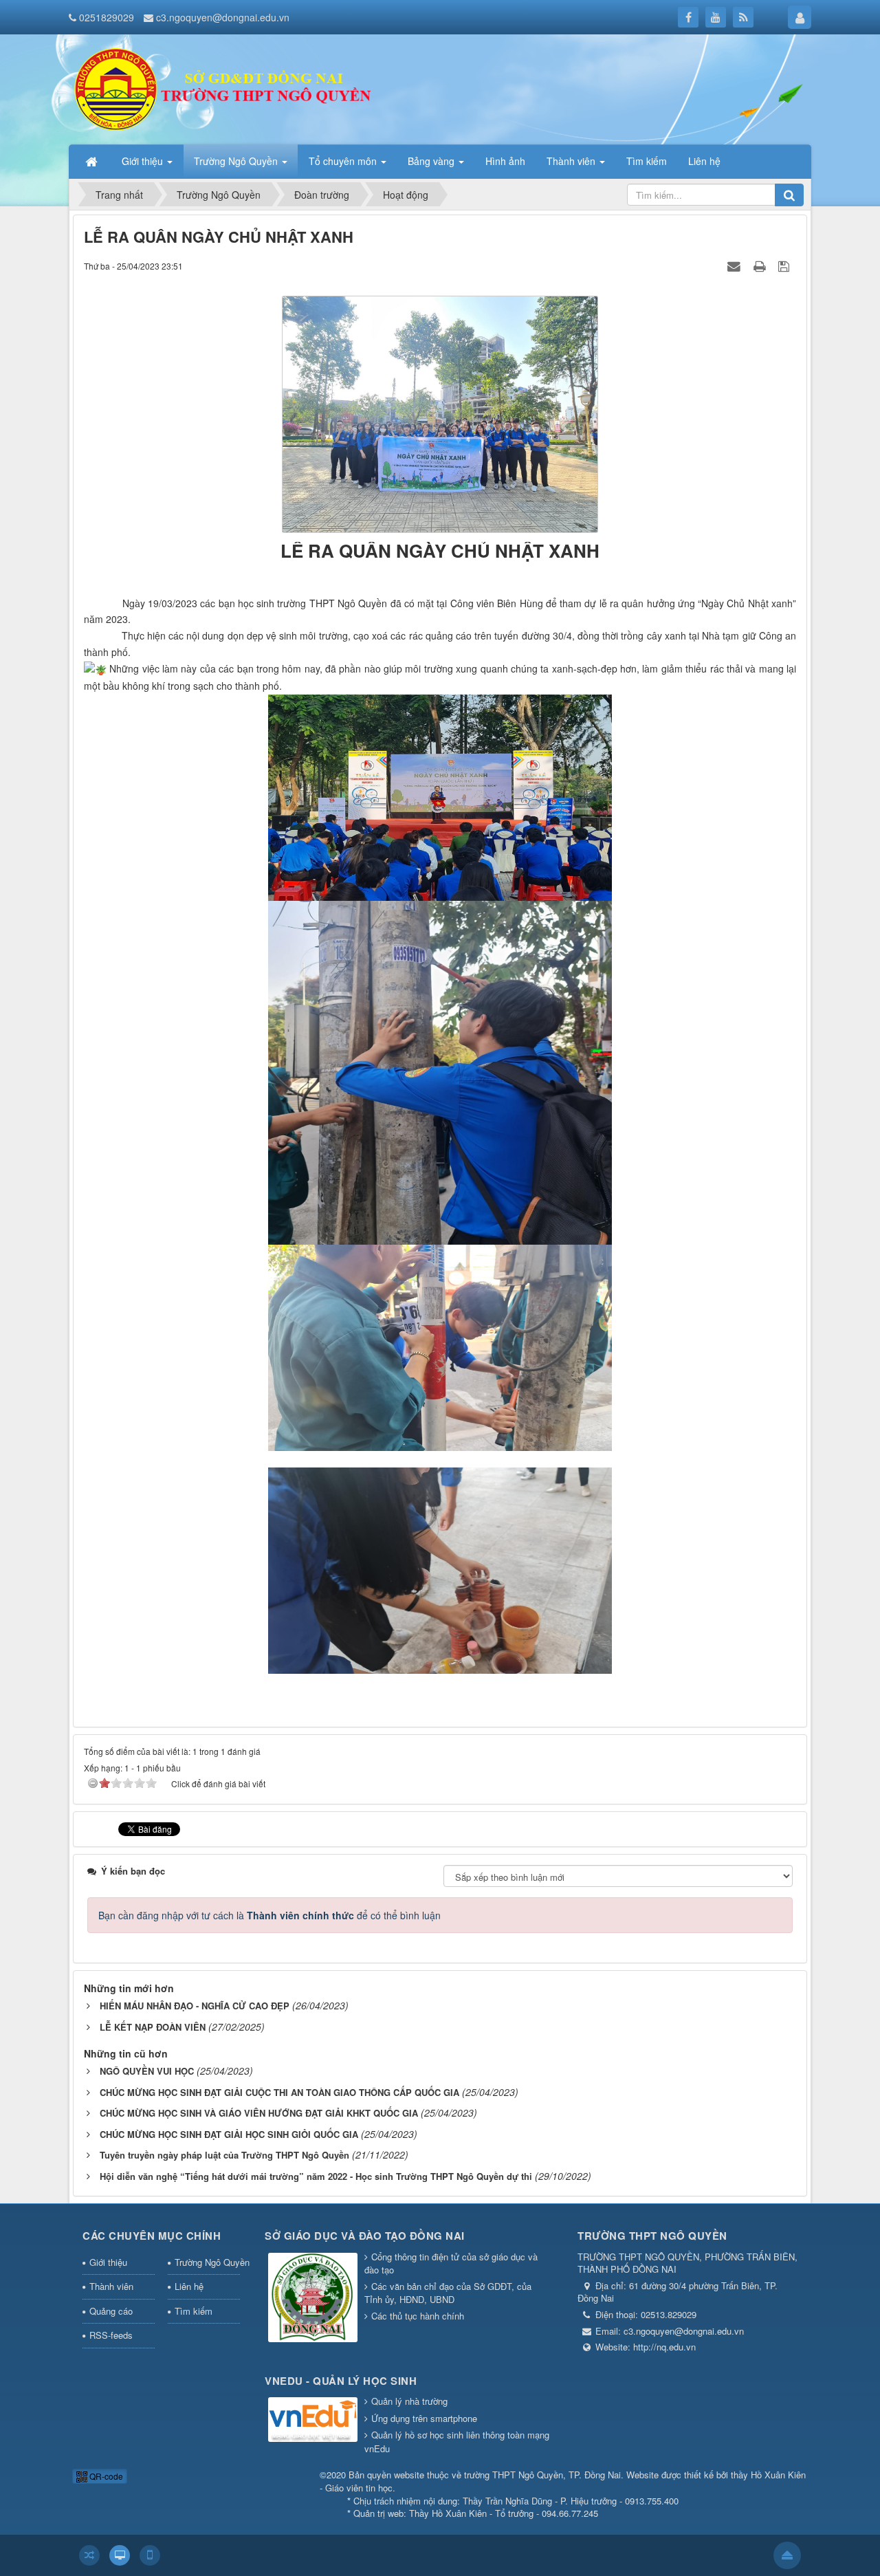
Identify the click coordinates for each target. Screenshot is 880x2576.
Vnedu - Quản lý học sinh (341, 2381)
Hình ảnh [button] (505, 161)
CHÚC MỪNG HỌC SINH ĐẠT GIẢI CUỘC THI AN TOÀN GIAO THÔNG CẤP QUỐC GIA (279, 2092)
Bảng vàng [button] (432, 161)
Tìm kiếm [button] (647, 161)
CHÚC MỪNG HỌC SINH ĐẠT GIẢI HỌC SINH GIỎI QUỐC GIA (229, 2134)
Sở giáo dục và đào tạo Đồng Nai (365, 2236)
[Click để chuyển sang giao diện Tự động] (89, 2555)
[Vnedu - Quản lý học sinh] (313, 2421)
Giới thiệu (108, 2262)
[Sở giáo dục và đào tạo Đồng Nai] (313, 2299)
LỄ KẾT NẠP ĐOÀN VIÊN (153, 2027)
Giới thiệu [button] (144, 161)
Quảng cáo (111, 2311)
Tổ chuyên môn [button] (344, 161)
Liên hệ (189, 2286)
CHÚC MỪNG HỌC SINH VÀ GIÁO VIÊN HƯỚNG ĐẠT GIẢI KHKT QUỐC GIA (259, 2113)
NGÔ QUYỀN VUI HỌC (147, 2071)
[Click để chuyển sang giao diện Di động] (150, 2555)
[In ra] (761, 265)
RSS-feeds (111, 2335)
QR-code (105, 2476)
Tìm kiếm (194, 2311)
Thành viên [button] (572, 161)
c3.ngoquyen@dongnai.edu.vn (223, 17)
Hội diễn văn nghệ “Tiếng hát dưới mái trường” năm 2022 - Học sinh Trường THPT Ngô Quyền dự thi (316, 2176)
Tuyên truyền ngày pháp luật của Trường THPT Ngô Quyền (224, 2155)
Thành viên (111, 2286)
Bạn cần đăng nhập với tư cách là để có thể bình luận (269, 1915)
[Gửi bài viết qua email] (736, 265)
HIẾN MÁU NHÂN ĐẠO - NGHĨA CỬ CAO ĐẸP (195, 2006)
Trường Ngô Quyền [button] (237, 161)
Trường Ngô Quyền (208, 2262)
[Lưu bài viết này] (785, 265)
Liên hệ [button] (704, 161)
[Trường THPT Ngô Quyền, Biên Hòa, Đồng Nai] (228, 88)
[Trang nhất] (93, 161)
